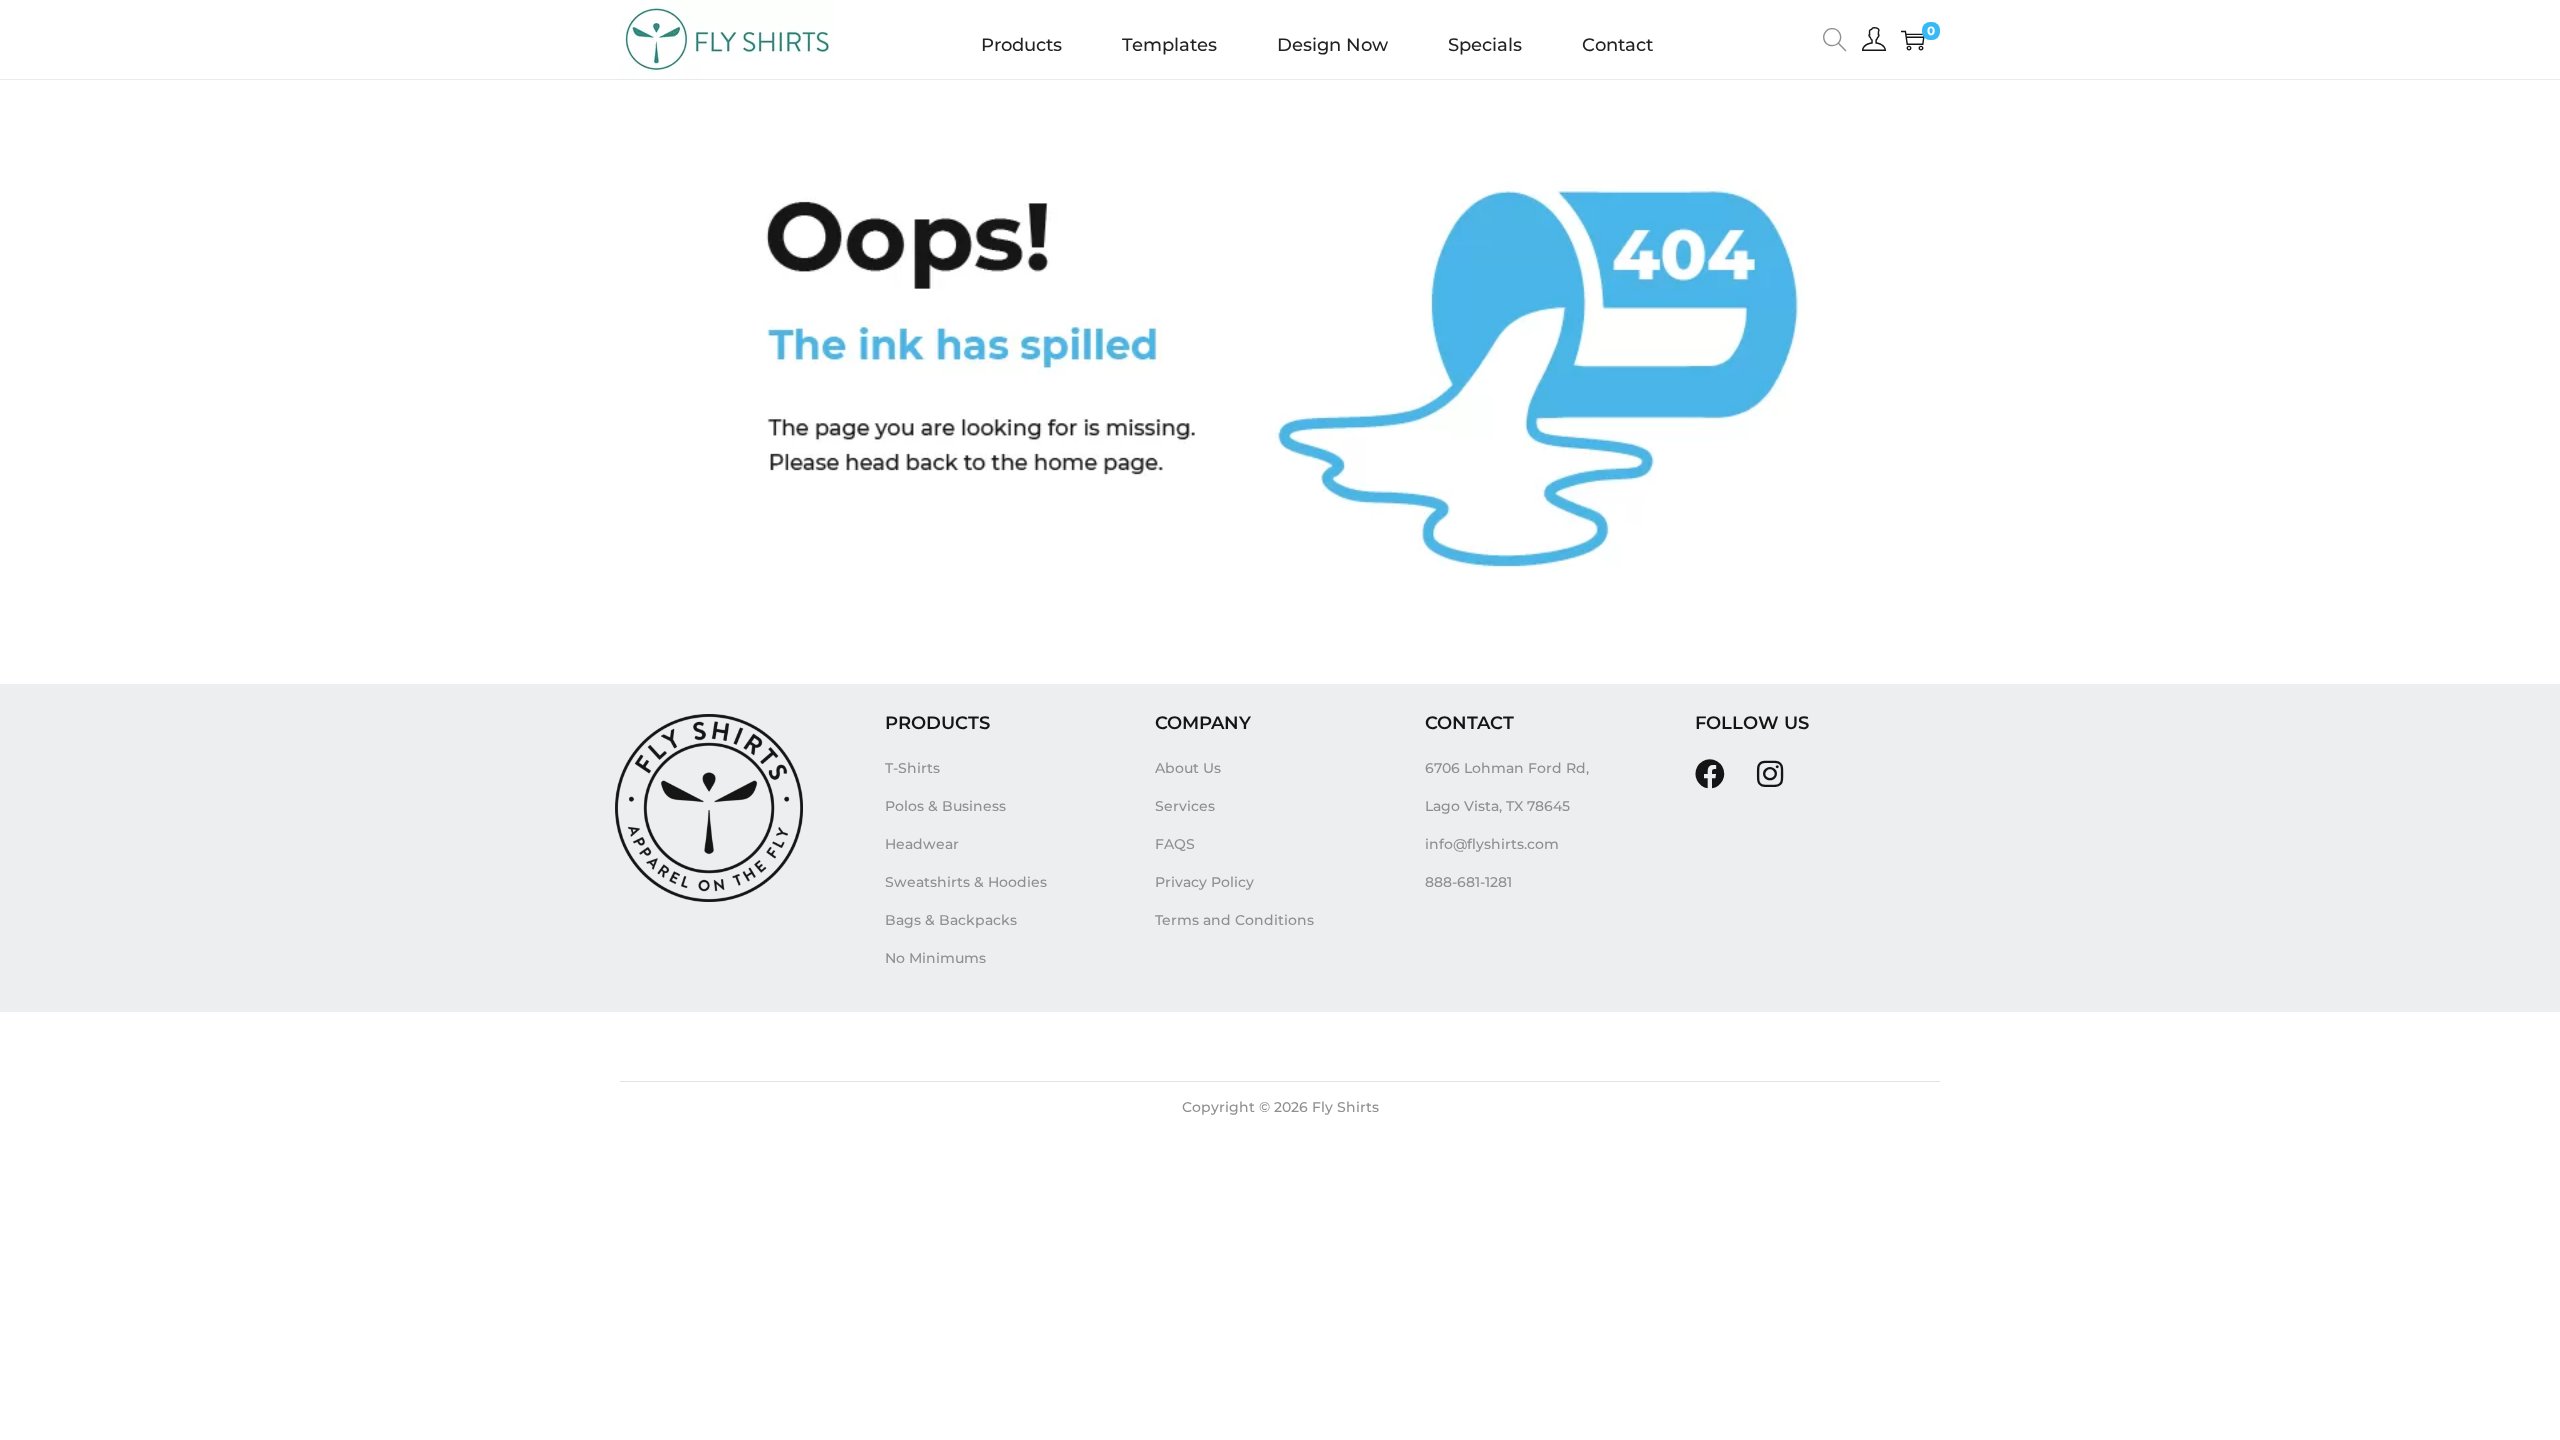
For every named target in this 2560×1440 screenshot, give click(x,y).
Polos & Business (945, 806)
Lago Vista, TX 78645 (1497, 806)
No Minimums (935, 958)
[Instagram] (1770, 774)
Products (1021, 45)
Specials (1485, 45)
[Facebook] (1710, 774)
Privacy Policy (1204, 882)
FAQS (1175, 844)
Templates (1169, 45)
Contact (1617, 45)
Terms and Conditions (1234, 920)
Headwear (922, 844)
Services (1185, 806)
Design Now (1332, 45)
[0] (1913, 40)
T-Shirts (912, 768)
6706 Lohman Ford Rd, (1507, 768)
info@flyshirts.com (1492, 844)
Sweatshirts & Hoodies (966, 882)
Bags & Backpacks (951, 920)
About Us (1188, 768)
